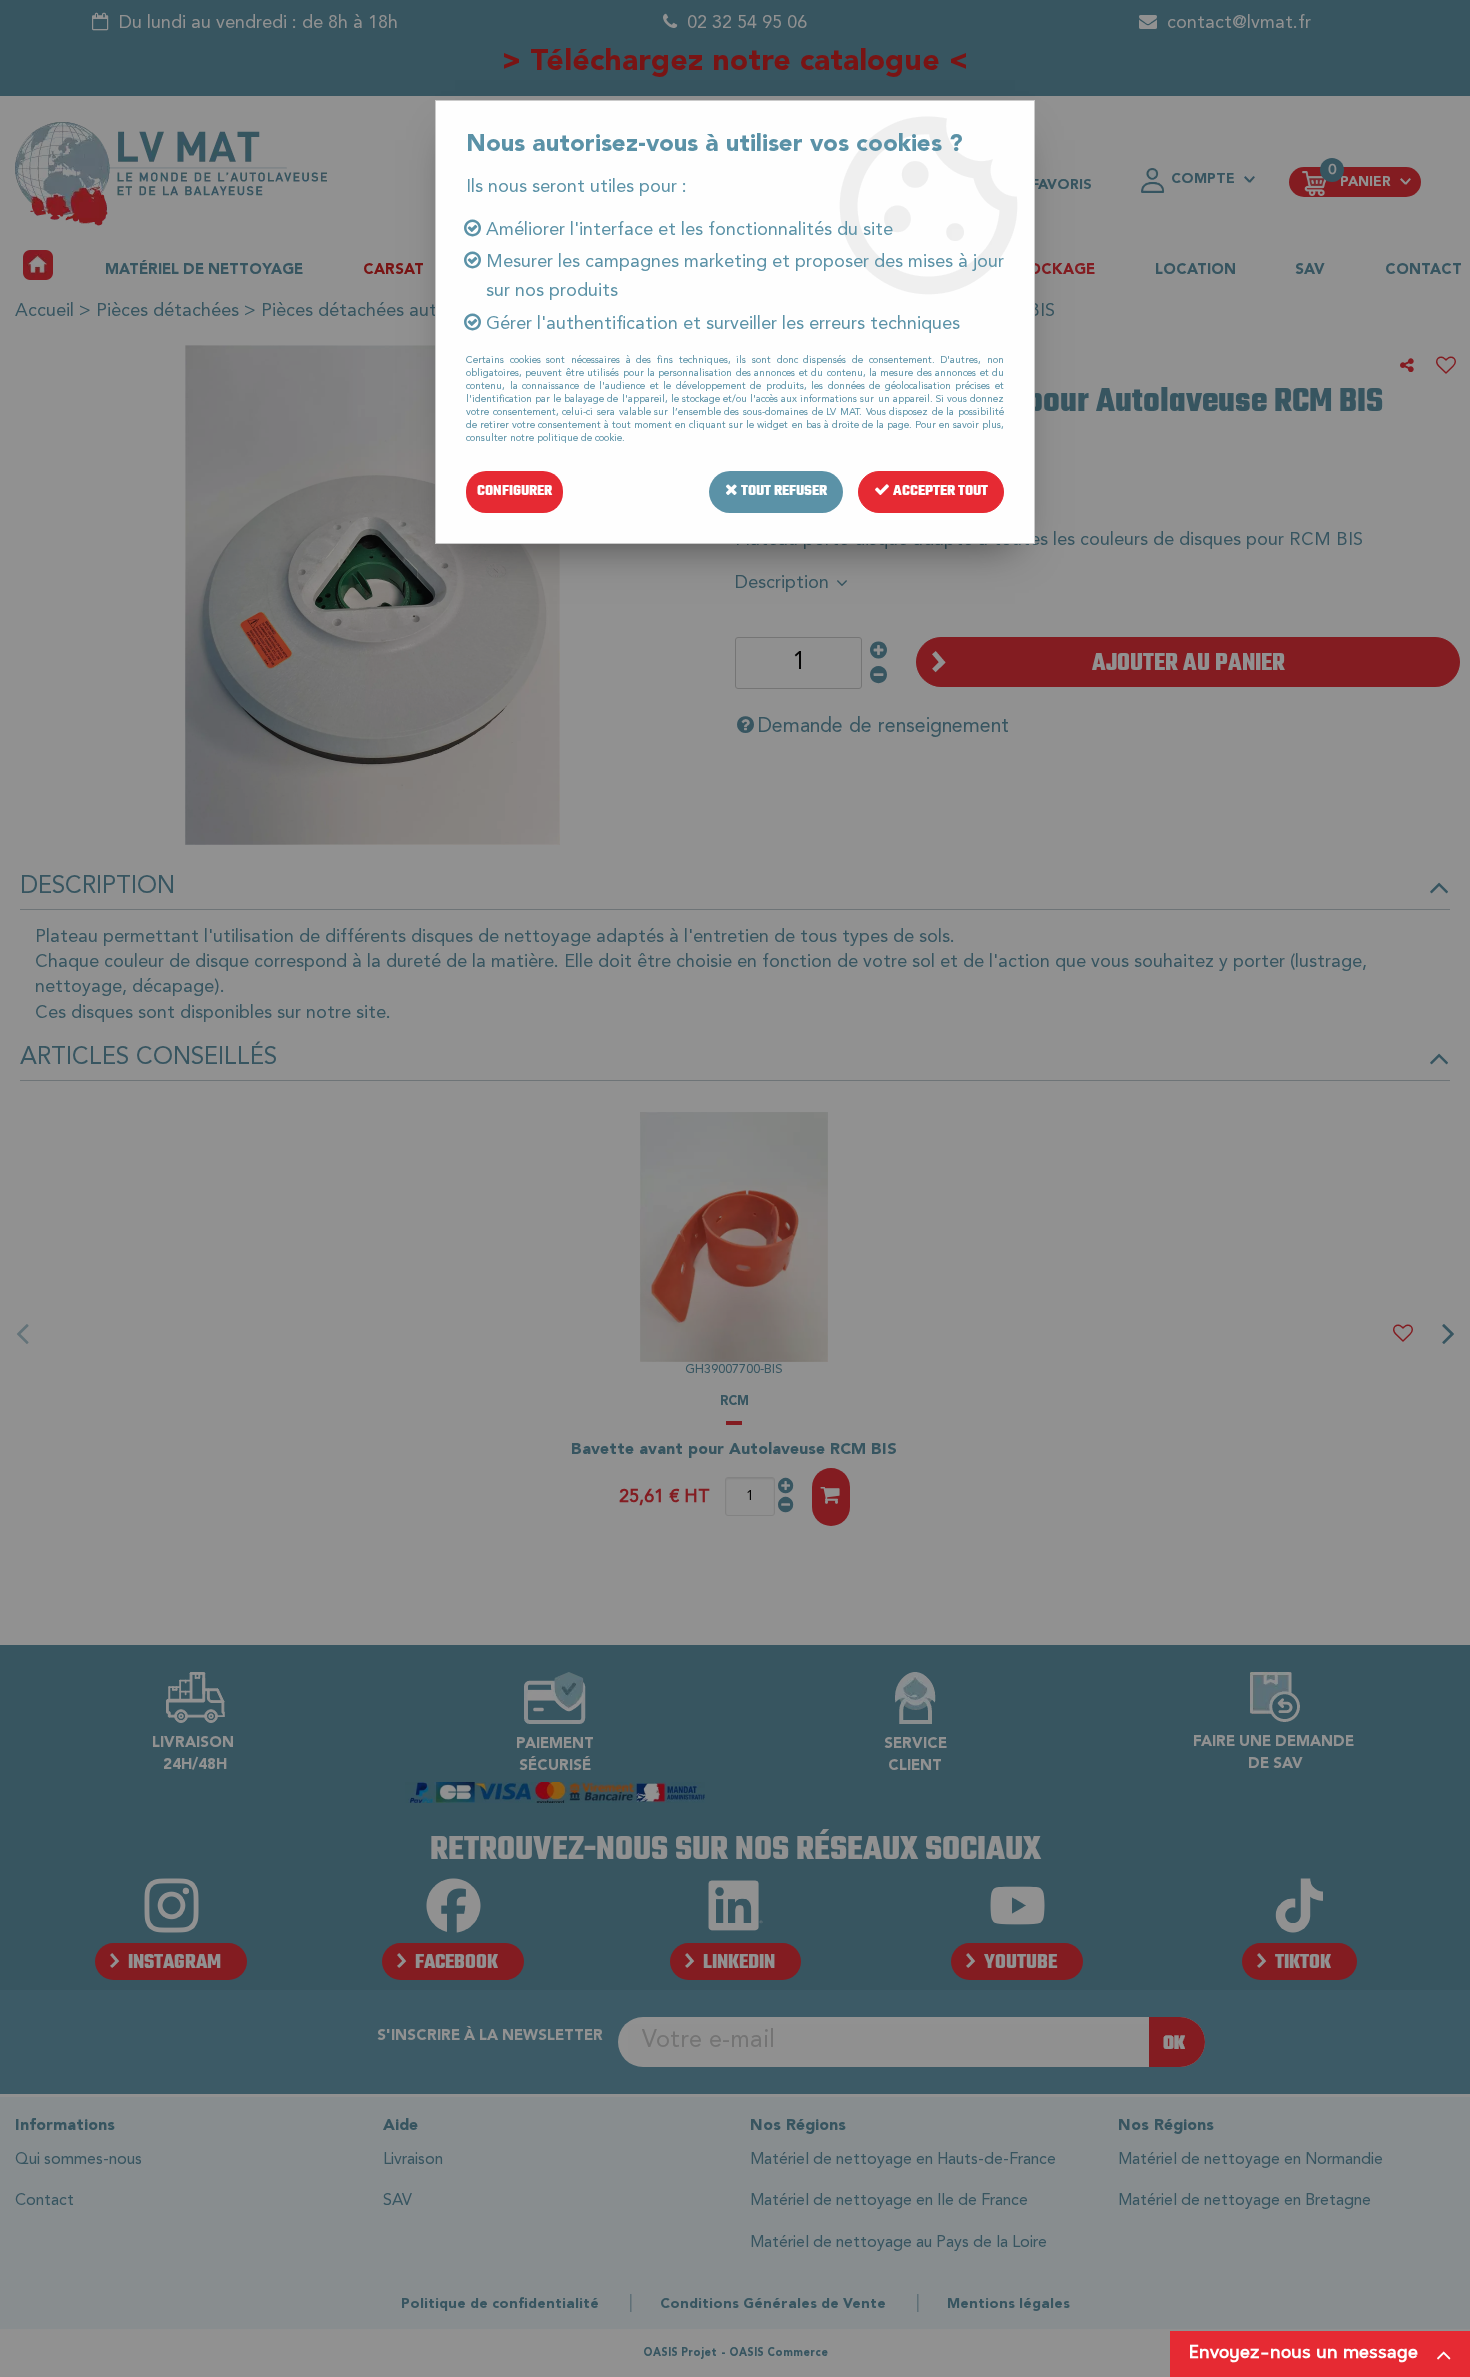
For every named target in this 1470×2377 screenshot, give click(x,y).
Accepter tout (939, 491)
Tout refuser (782, 491)
